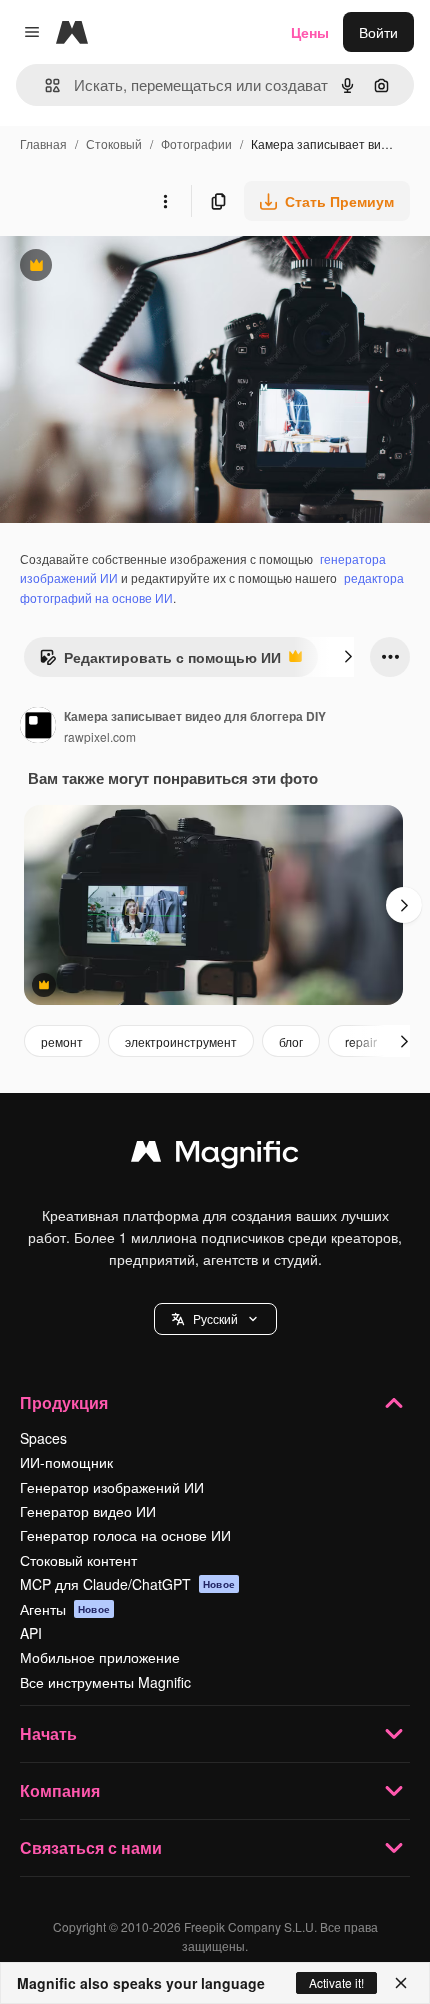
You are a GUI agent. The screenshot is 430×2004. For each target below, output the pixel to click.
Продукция (64, 1402)
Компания (60, 1790)
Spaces (43, 1438)
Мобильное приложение (100, 1657)
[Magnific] (215, 1156)
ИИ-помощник (66, 1462)
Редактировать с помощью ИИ (160, 662)
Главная (43, 143)
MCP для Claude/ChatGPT (127, 1584)
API (31, 1633)
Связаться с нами (91, 1847)
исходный (134, 267)
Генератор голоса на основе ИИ (125, 1535)
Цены (310, 32)
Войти (378, 32)
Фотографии (196, 143)
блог (291, 1041)
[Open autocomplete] (44, 85)
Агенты (65, 1609)
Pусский (215, 1318)
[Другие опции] (165, 201)
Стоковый (114, 143)
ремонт (62, 1041)
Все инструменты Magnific (105, 1682)
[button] (215, 1319)
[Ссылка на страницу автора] (38, 727)
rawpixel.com (100, 736)
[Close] (401, 1983)
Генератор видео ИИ (88, 1511)
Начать (48, 1733)
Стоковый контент (78, 1560)
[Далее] (348, 657)
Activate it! (336, 1982)
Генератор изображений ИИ (112, 1487)
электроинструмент (181, 1041)
